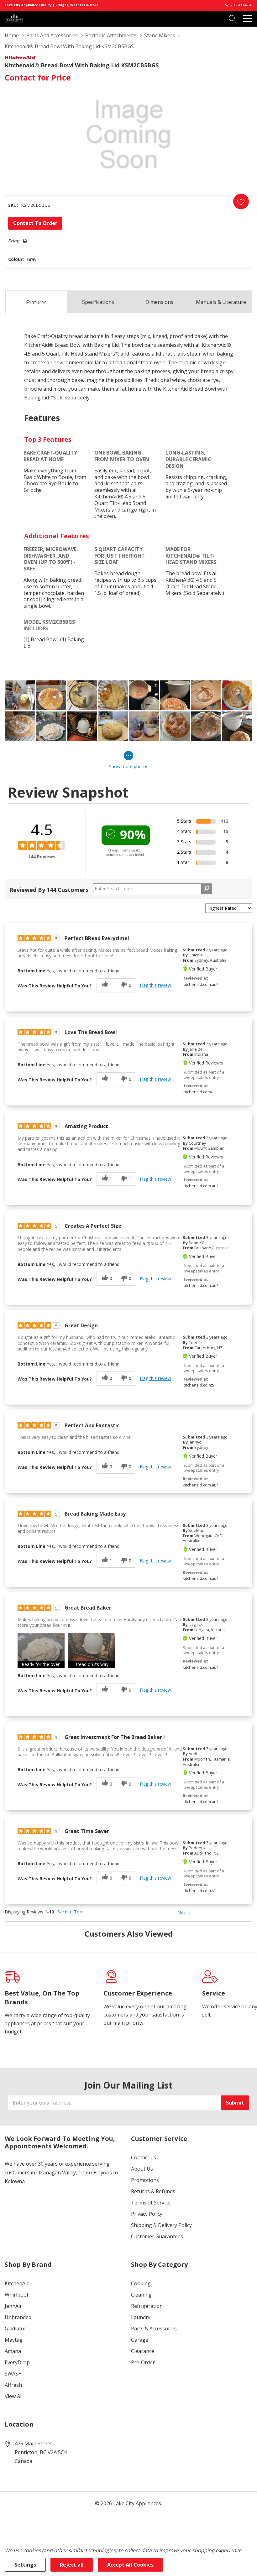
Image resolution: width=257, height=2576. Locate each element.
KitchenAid (17, 2283)
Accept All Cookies (130, 2565)
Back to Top (70, 1912)
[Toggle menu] (248, 18)
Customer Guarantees (157, 2236)
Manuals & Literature (221, 302)
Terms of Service (151, 2203)
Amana (13, 2351)
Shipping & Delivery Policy (161, 2225)
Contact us (144, 2157)
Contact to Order (35, 223)
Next (184, 1913)
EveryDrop (17, 2362)
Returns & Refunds (153, 2191)
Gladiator (16, 2329)
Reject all (72, 2565)
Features (36, 302)
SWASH (13, 2374)
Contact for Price (38, 77)
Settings (25, 2565)
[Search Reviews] (207, 889)
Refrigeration (147, 2306)
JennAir (13, 2306)
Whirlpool (16, 2295)
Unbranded (18, 2317)
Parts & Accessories (154, 2329)
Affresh (13, 2385)
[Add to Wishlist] (241, 201)
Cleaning (141, 2295)
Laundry (141, 2317)
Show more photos (129, 766)
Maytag (14, 2340)
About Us (142, 2169)
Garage (140, 2340)
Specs (98, 302)
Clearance (143, 2351)
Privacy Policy (147, 2214)
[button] (41, 1650)
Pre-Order (143, 2362)
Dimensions (159, 302)
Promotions (145, 2180)
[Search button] (233, 18)
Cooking (141, 2283)
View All (14, 2396)
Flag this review (155, 985)
